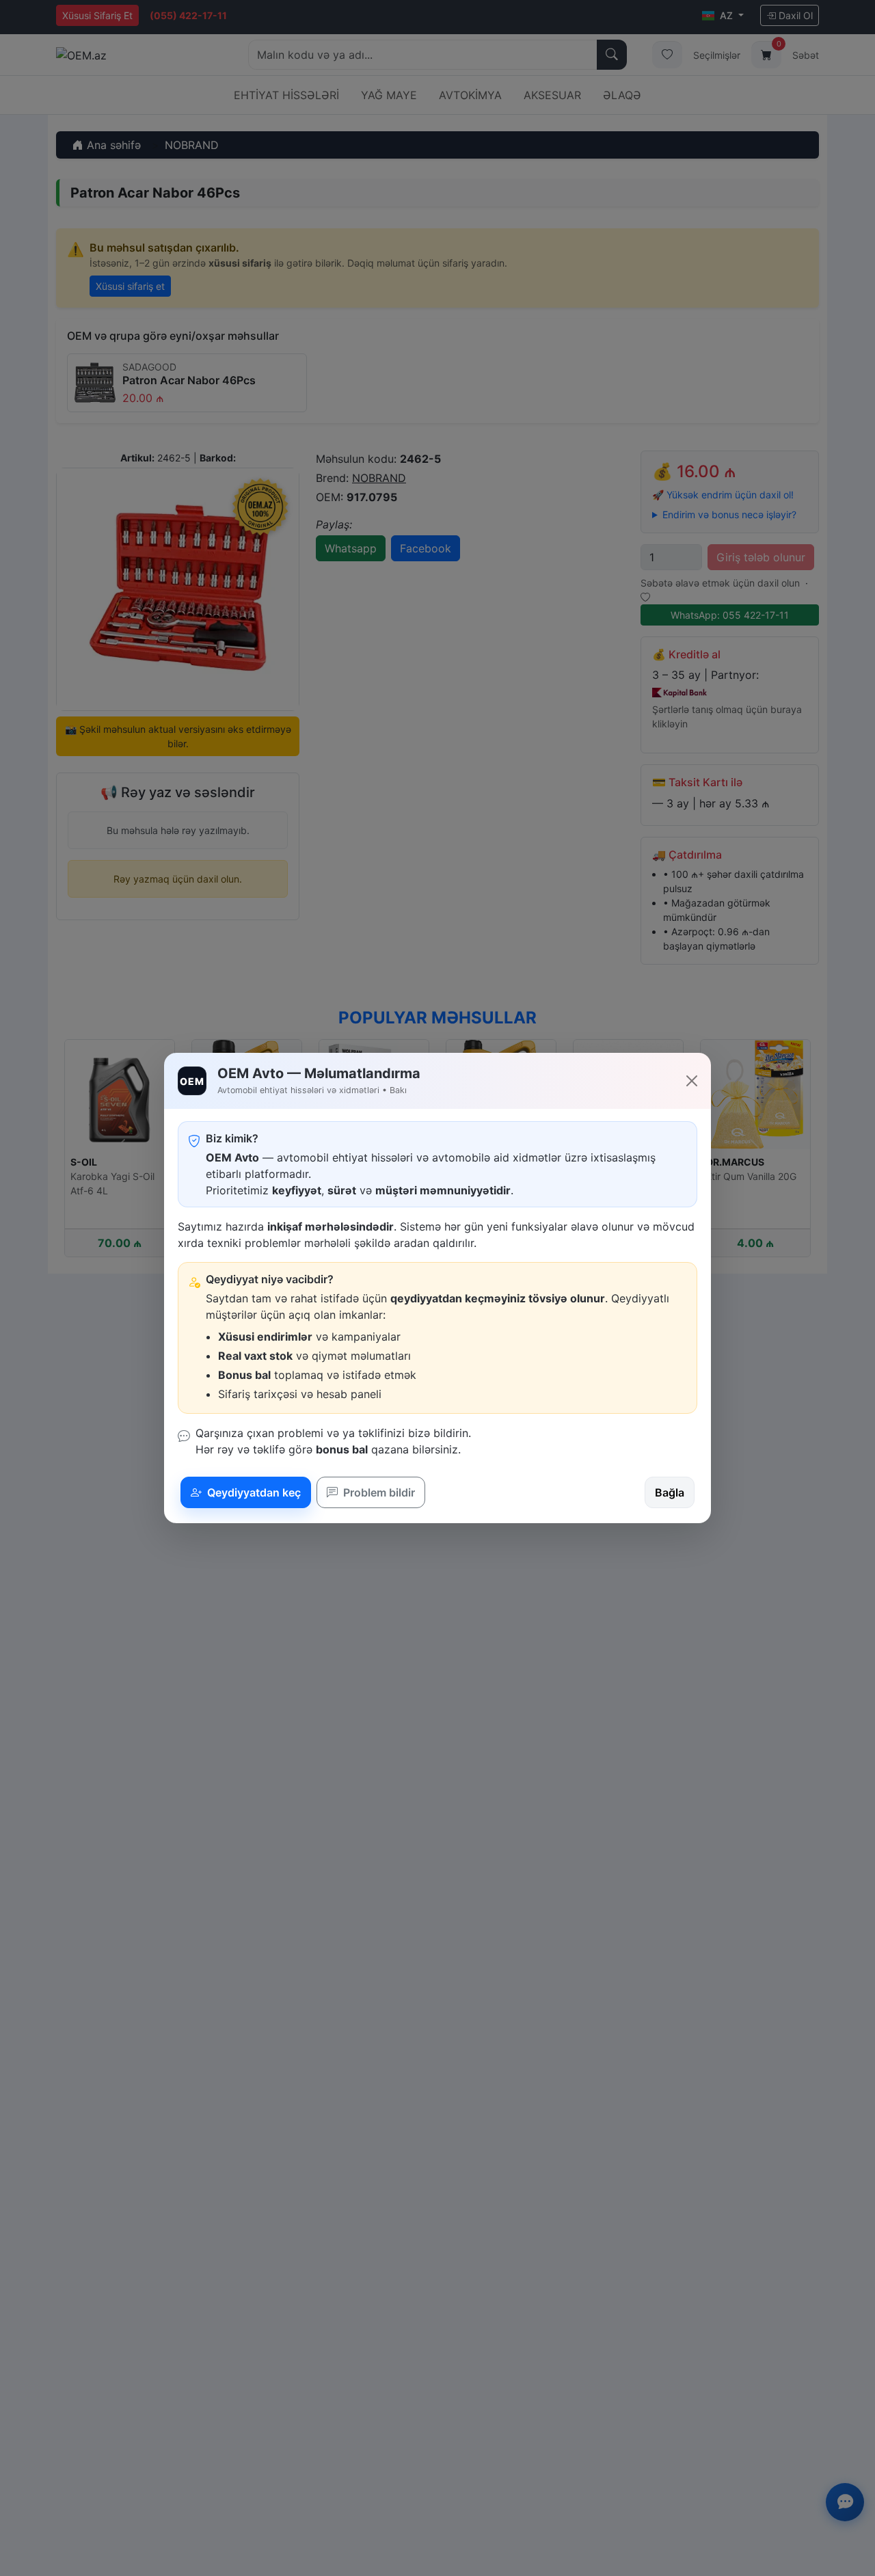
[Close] (692, 1081)
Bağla (670, 1492)
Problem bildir (378, 1492)
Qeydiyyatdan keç (253, 1492)
